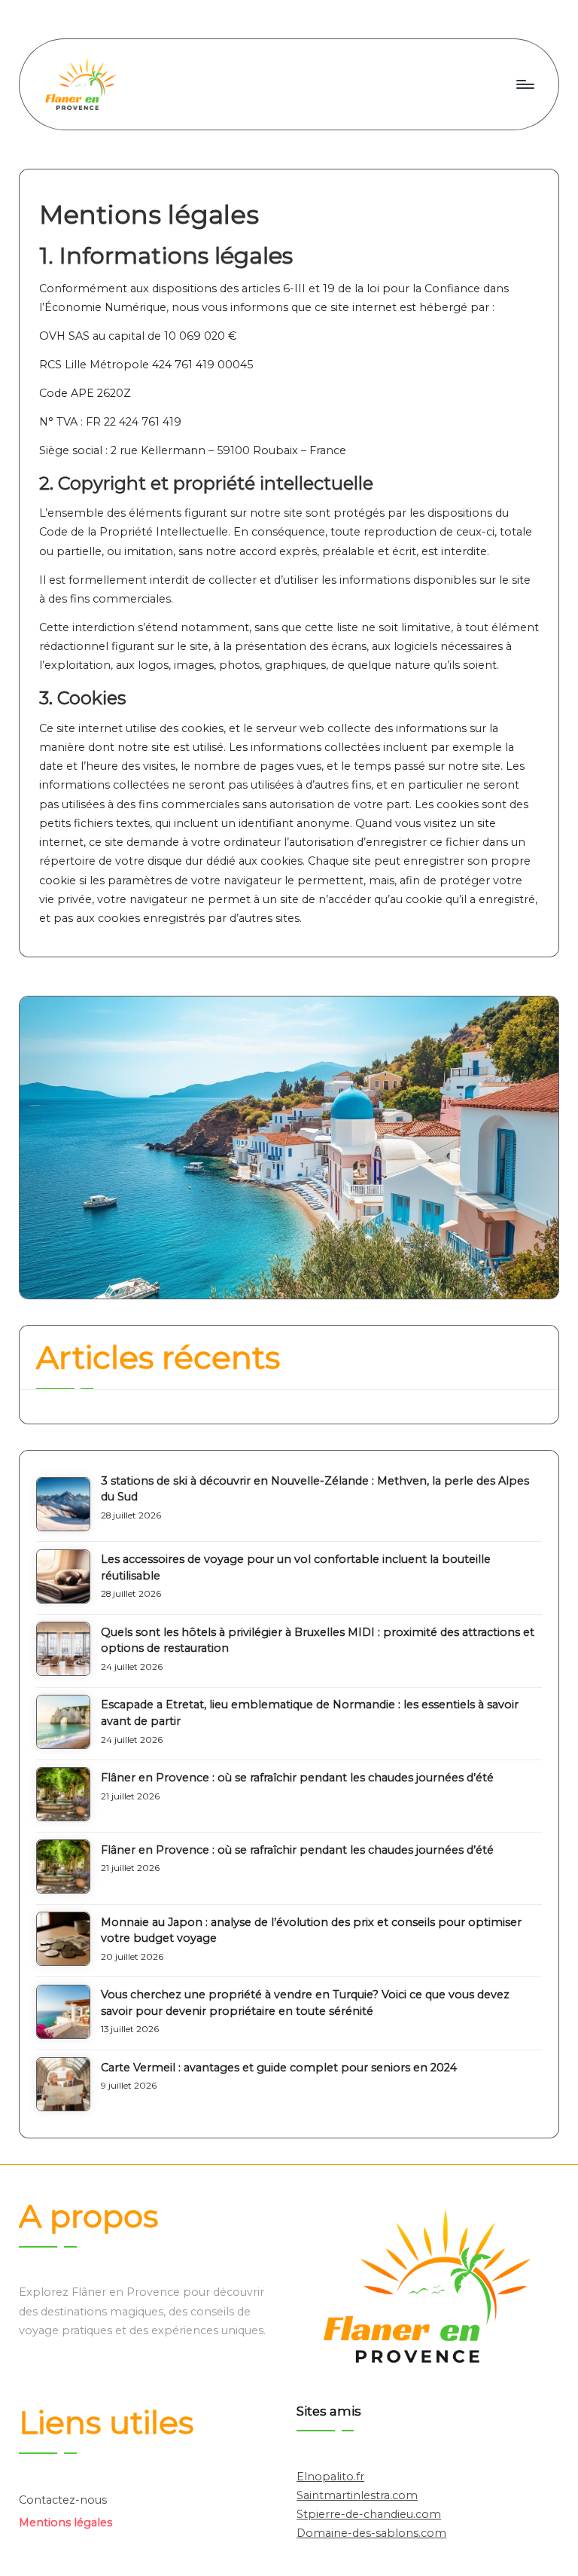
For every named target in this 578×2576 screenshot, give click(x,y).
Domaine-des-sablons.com (371, 2533)
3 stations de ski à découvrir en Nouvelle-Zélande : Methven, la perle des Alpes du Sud (315, 1489)
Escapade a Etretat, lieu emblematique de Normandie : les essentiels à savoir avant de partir (310, 1713)
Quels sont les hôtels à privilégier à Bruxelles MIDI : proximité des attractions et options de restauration (318, 1641)
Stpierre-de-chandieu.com (369, 2514)
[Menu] (524, 84)
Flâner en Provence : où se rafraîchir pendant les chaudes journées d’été (297, 1778)
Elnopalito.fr (330, 2477)
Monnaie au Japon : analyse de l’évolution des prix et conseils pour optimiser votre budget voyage (311, 1930)
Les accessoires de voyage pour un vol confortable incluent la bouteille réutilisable (296, 1567)
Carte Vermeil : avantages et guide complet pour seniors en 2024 (279, 2068)
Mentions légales (65, 2523)
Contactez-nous (63, 2500)
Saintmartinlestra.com (357, 2495)
